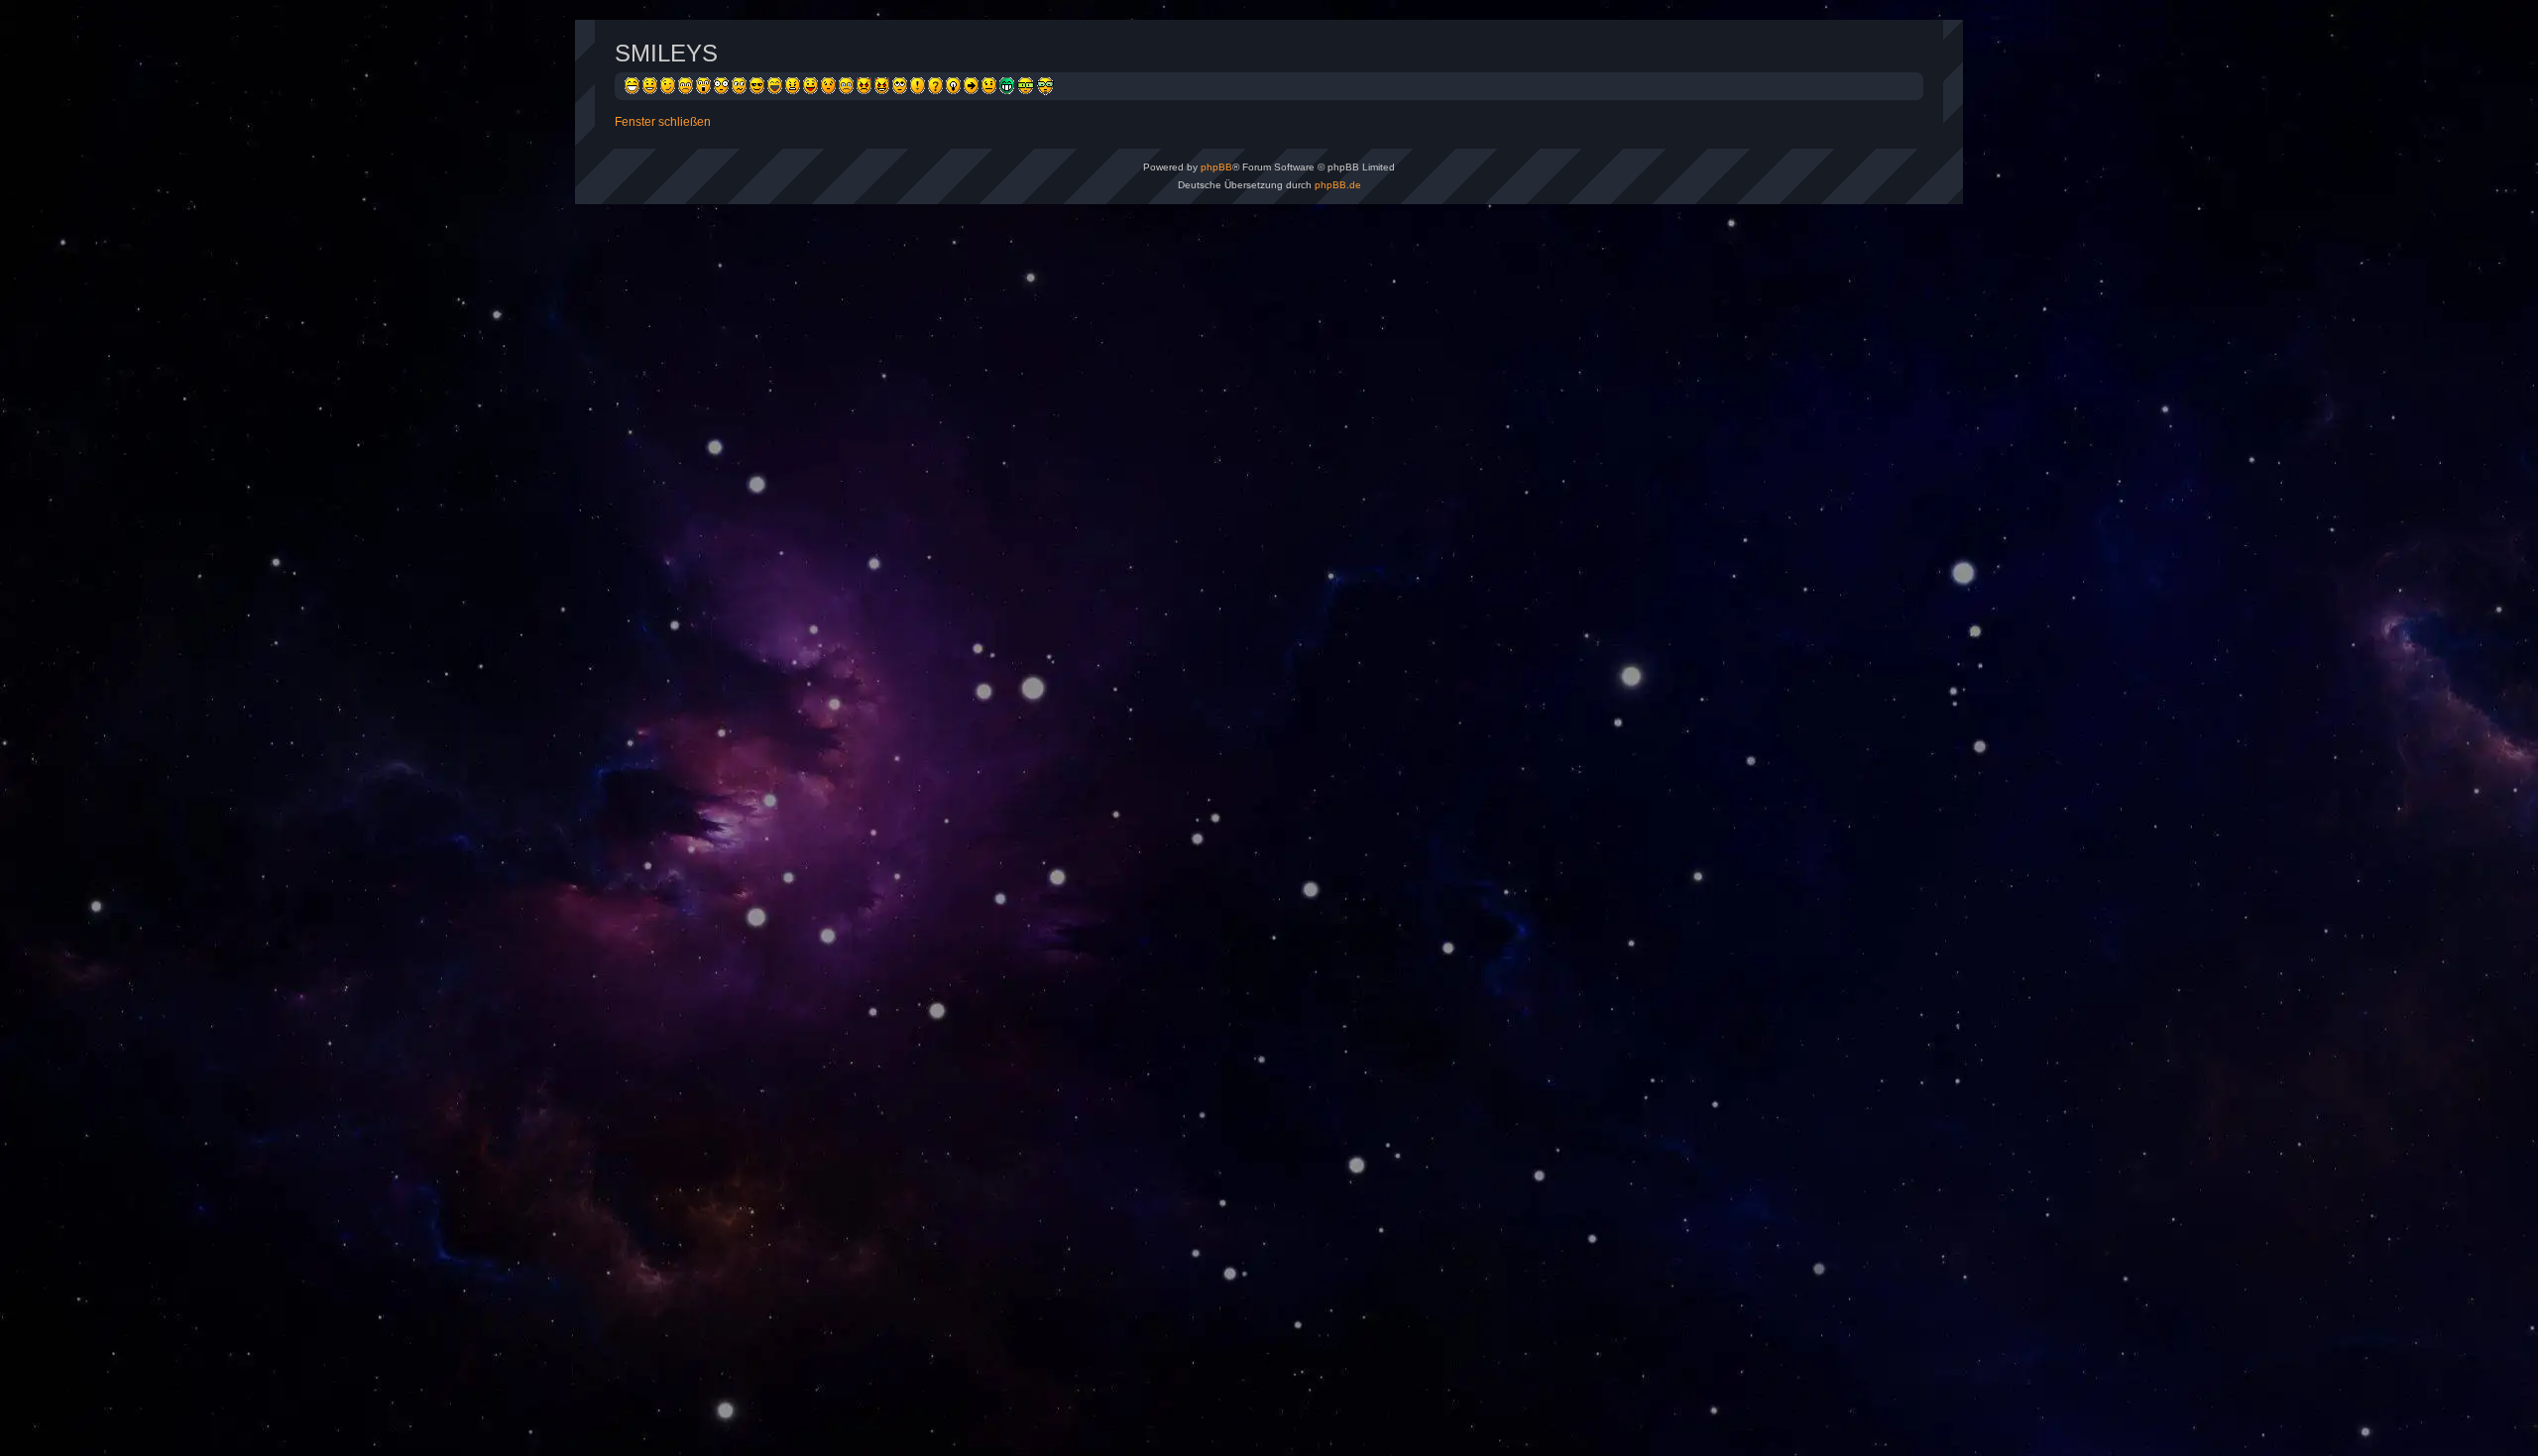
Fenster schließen (663, 122)
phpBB (1216, 167)
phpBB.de (1338, 185)
